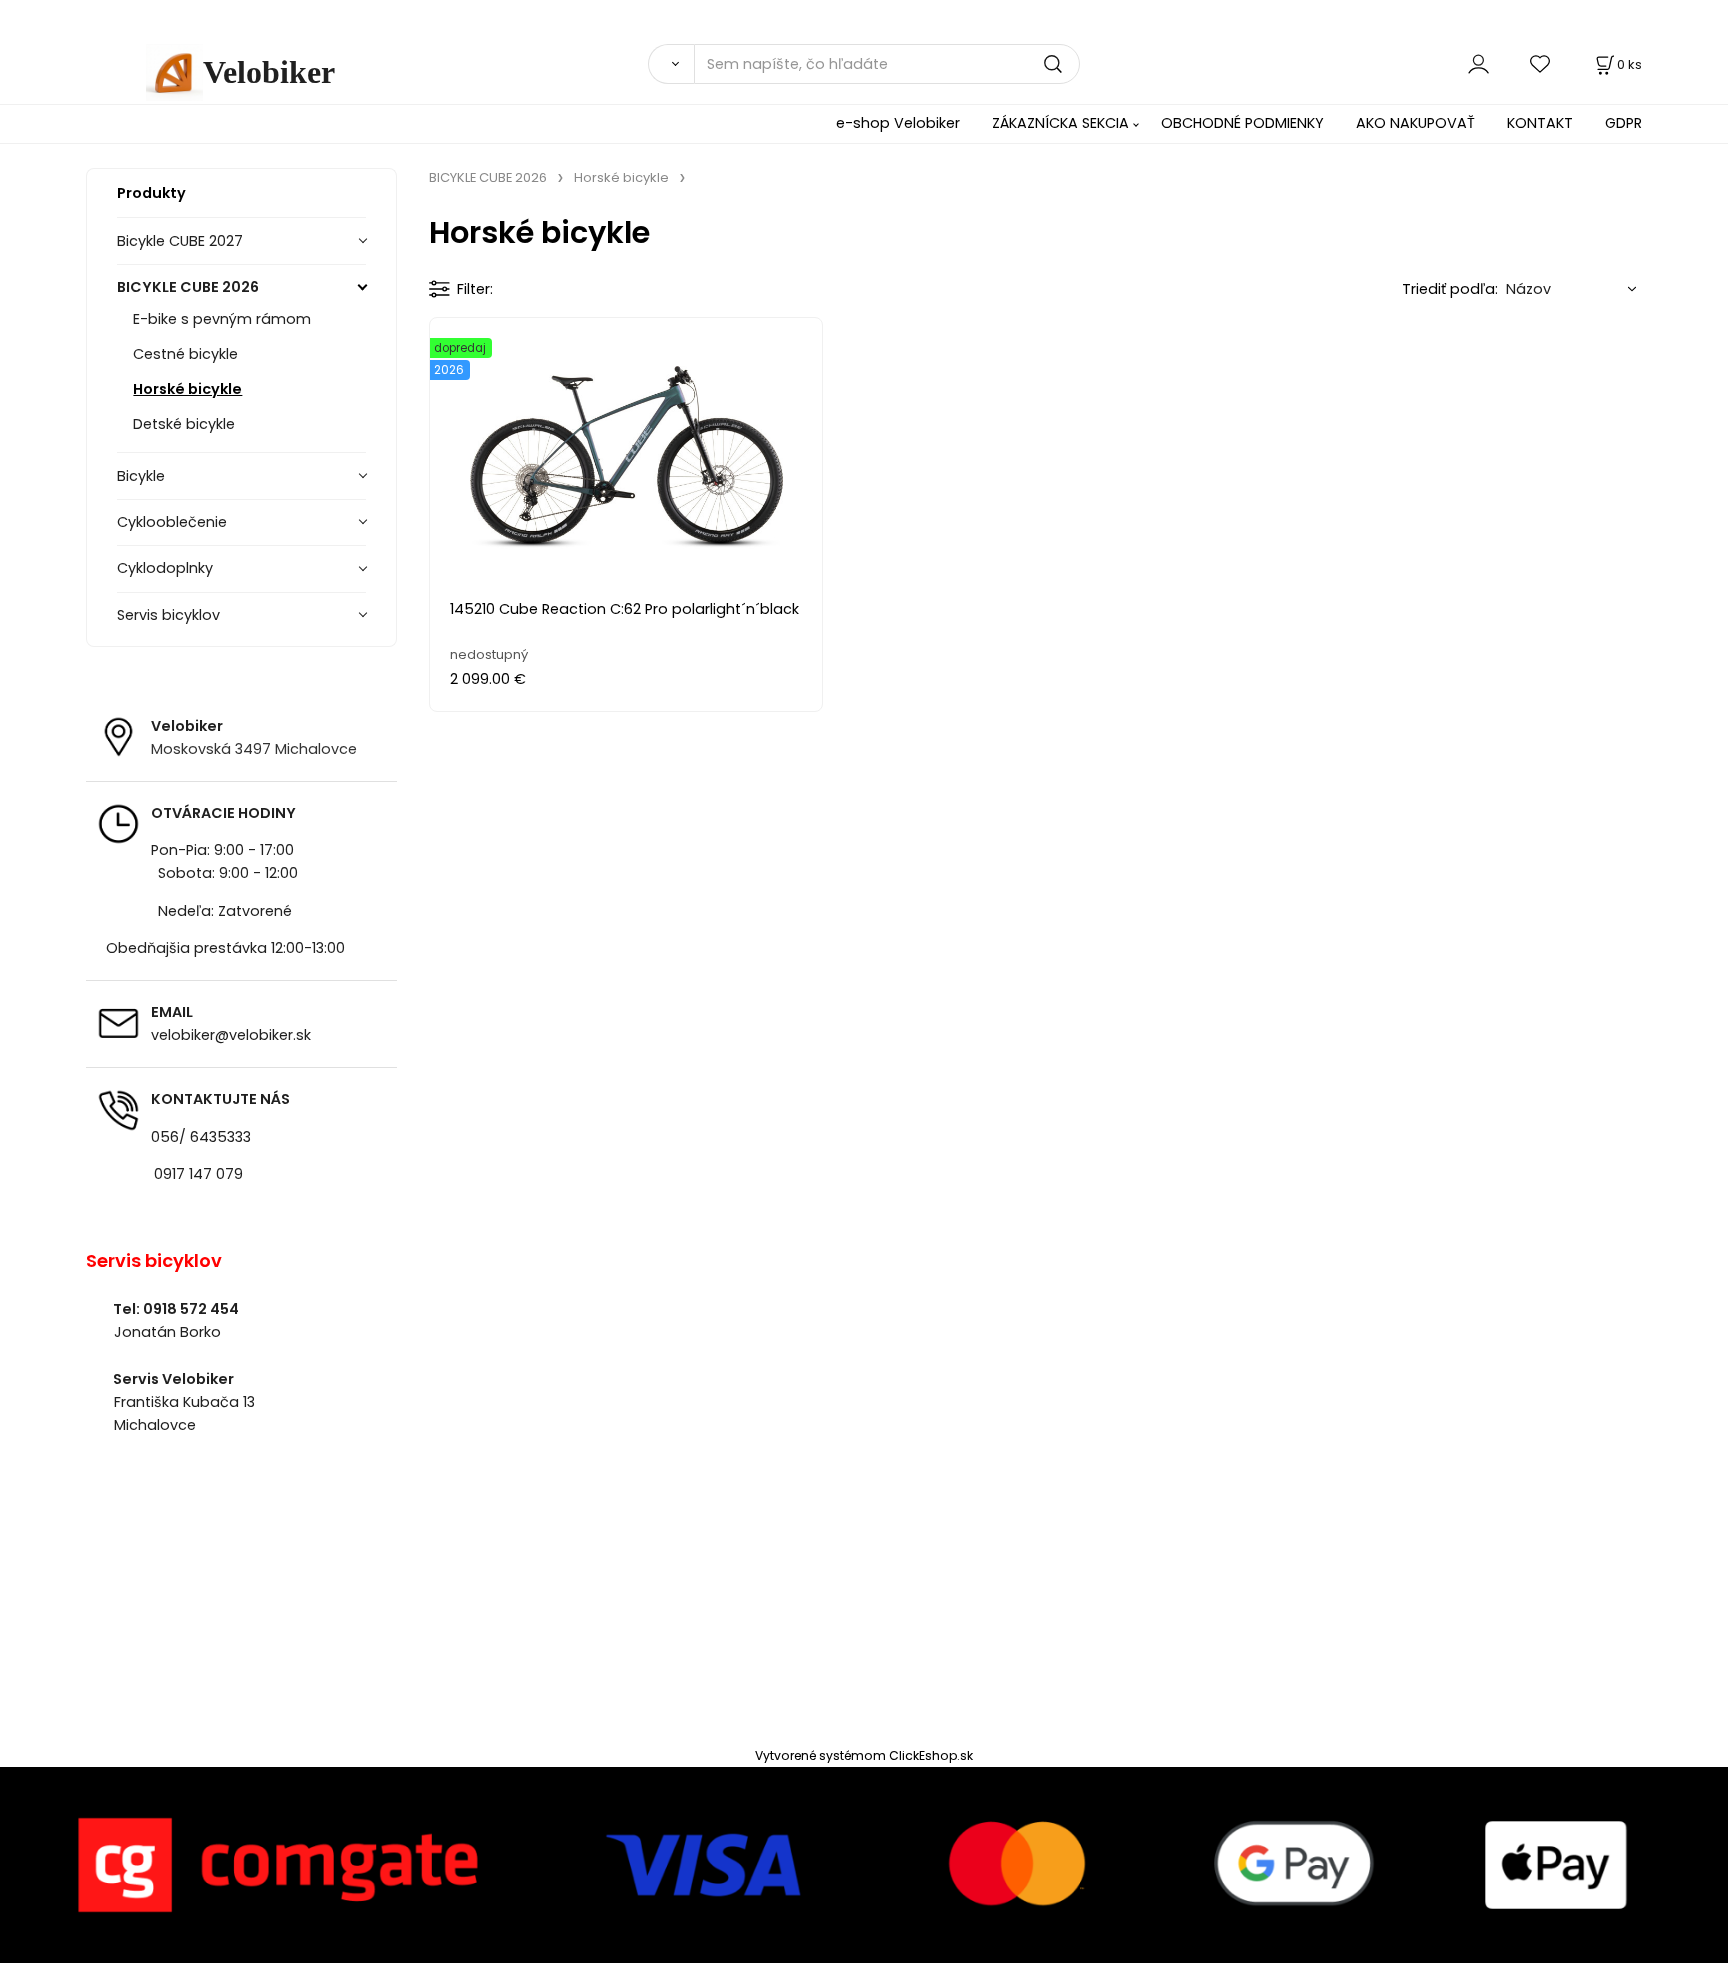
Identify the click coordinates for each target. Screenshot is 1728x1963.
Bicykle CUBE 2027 (180, 241)
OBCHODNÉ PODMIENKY (1242, 123)
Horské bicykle (187, 389)
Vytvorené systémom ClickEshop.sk (864, 1755)
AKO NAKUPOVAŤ (1415, 123)
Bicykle (141, 476)
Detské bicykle (184, 424)
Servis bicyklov (168, 615)
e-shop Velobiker (898, 123)
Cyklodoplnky (165, 568)
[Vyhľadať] (671, 64)
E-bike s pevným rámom (222, 319)
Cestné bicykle (185, 354)
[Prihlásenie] (1478, 63)
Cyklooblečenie (172, 522)
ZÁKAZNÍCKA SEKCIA (1060, 123)
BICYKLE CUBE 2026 (188, 287)
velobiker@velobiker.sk (231, 1035)
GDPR (1623, 123)
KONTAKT (1540, 123)
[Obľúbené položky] (1541, 63)
